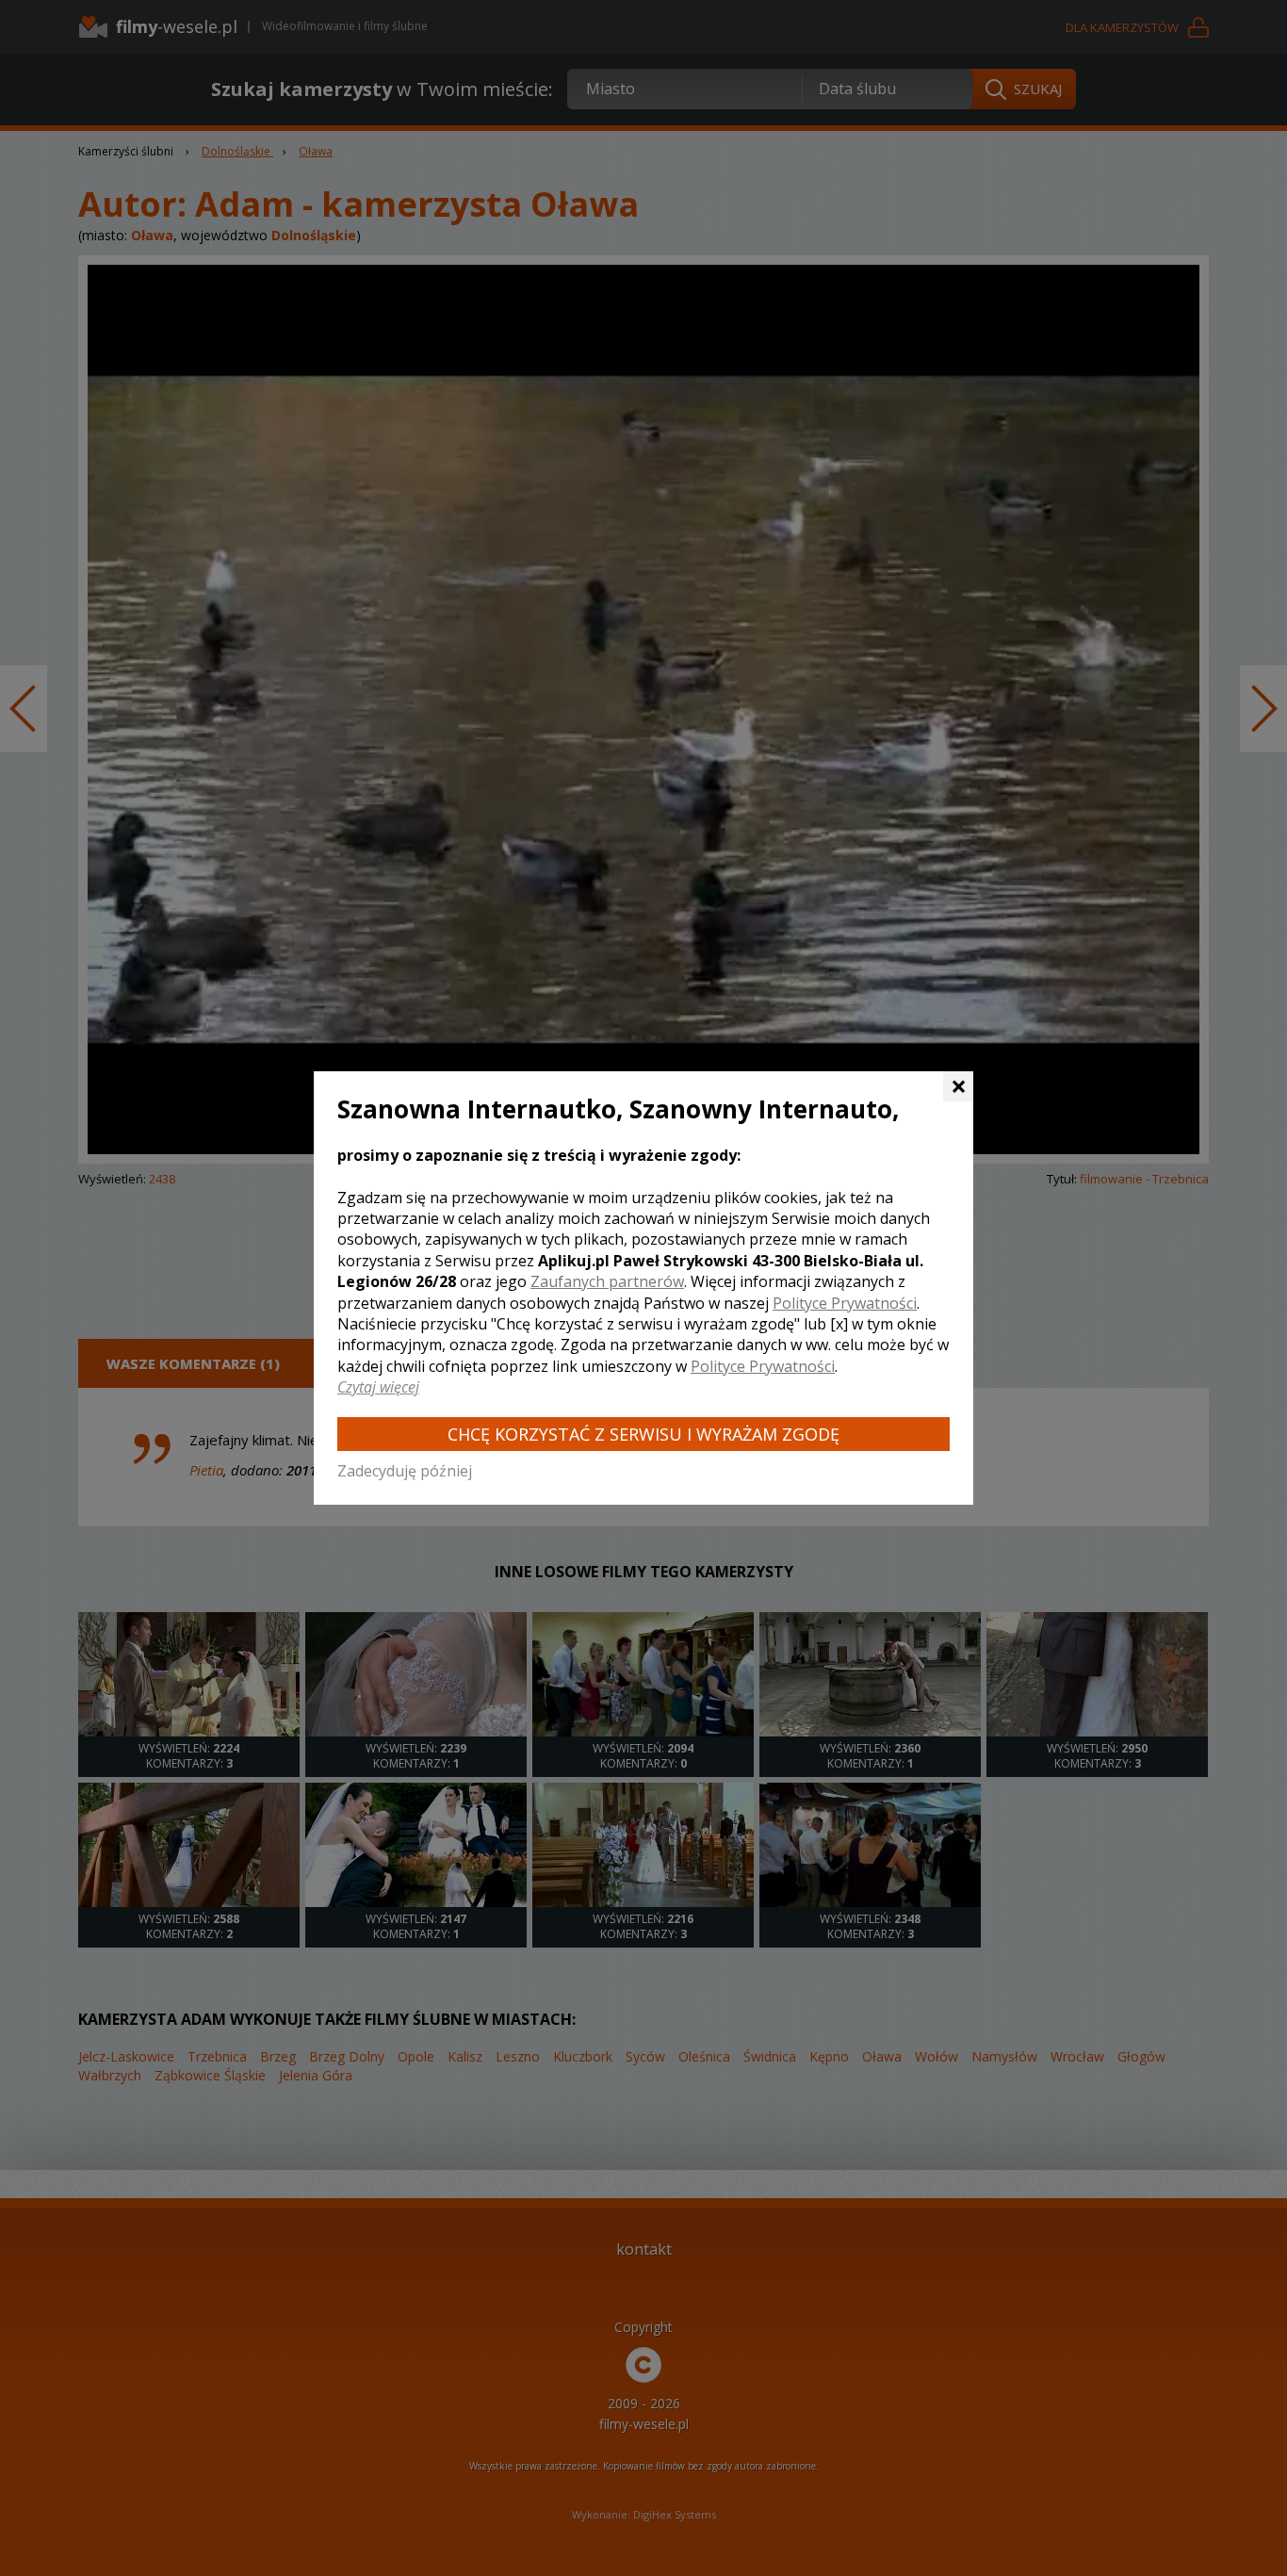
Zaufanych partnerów (607, 1281)
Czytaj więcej (378, 1387)
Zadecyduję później (405, 1471)
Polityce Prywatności (845, 1303)
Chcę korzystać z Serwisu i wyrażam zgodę (643, 1434)
